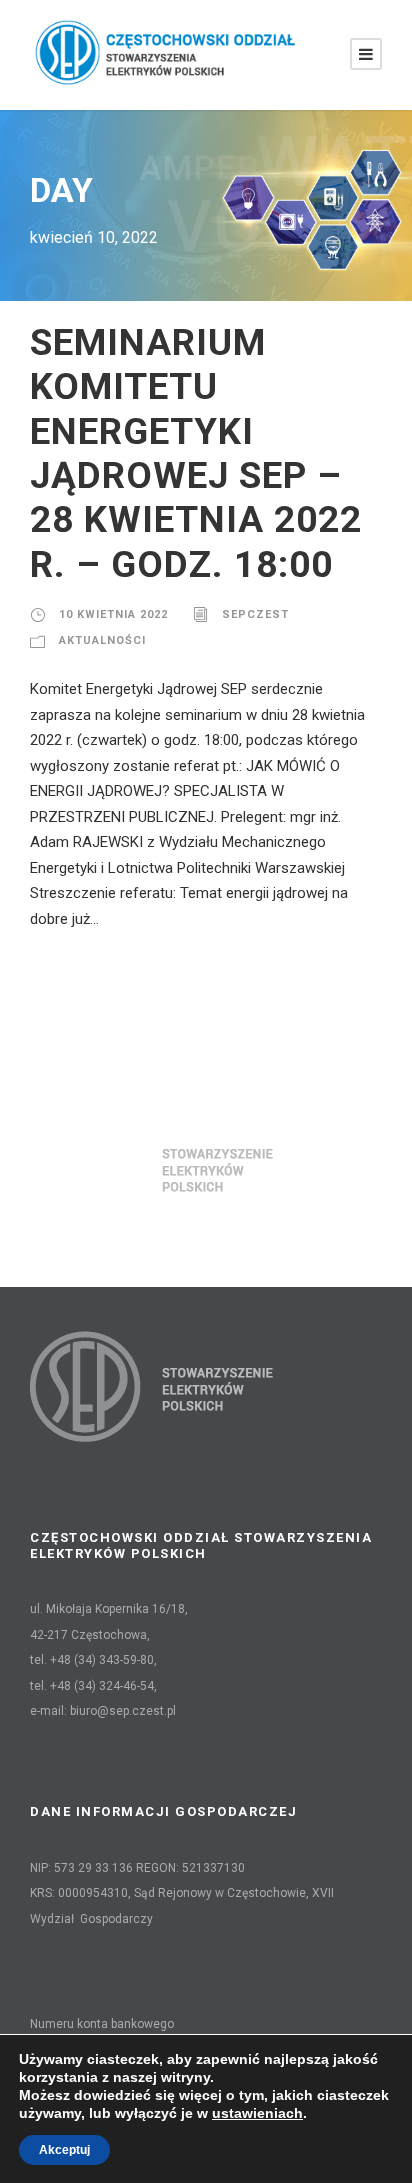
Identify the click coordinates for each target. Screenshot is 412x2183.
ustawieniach (257, 2113)
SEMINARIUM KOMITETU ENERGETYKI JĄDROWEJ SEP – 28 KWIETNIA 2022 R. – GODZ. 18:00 (196, 453)
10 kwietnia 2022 (113, 614)
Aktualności (102, 640)
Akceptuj (64, 2150)
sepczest (255, 614)
